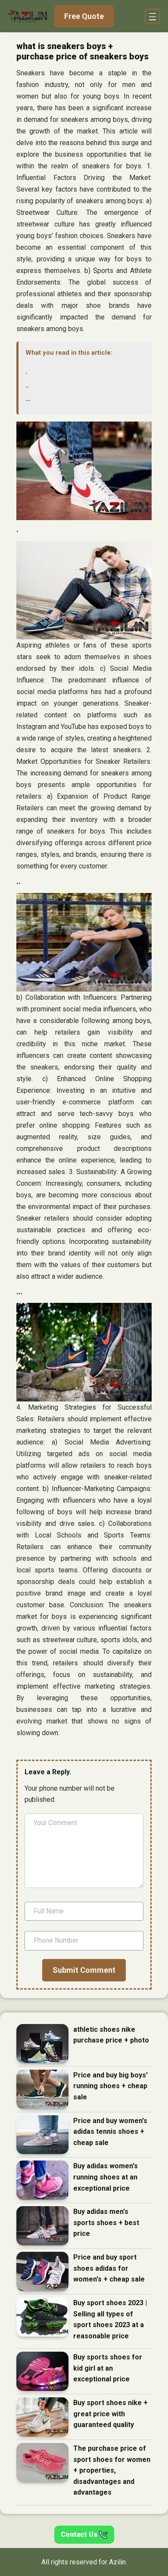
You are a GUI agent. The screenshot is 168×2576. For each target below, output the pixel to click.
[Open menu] (152, 16)
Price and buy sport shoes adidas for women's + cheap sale (109, 2268)
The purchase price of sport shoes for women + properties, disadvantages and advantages (112, 2470)
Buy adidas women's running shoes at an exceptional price (106, 2177)
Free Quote (84, 16)
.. (27, 385)
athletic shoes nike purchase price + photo (111, 2035)
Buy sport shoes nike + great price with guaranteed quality (110, 2414)
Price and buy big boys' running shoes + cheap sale (110, 2086)
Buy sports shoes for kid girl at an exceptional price (108, 2368)
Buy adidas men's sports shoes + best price (106, 2223)
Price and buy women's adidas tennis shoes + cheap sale (110, 2132)
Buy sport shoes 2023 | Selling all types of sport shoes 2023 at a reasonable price (110, 2319)
